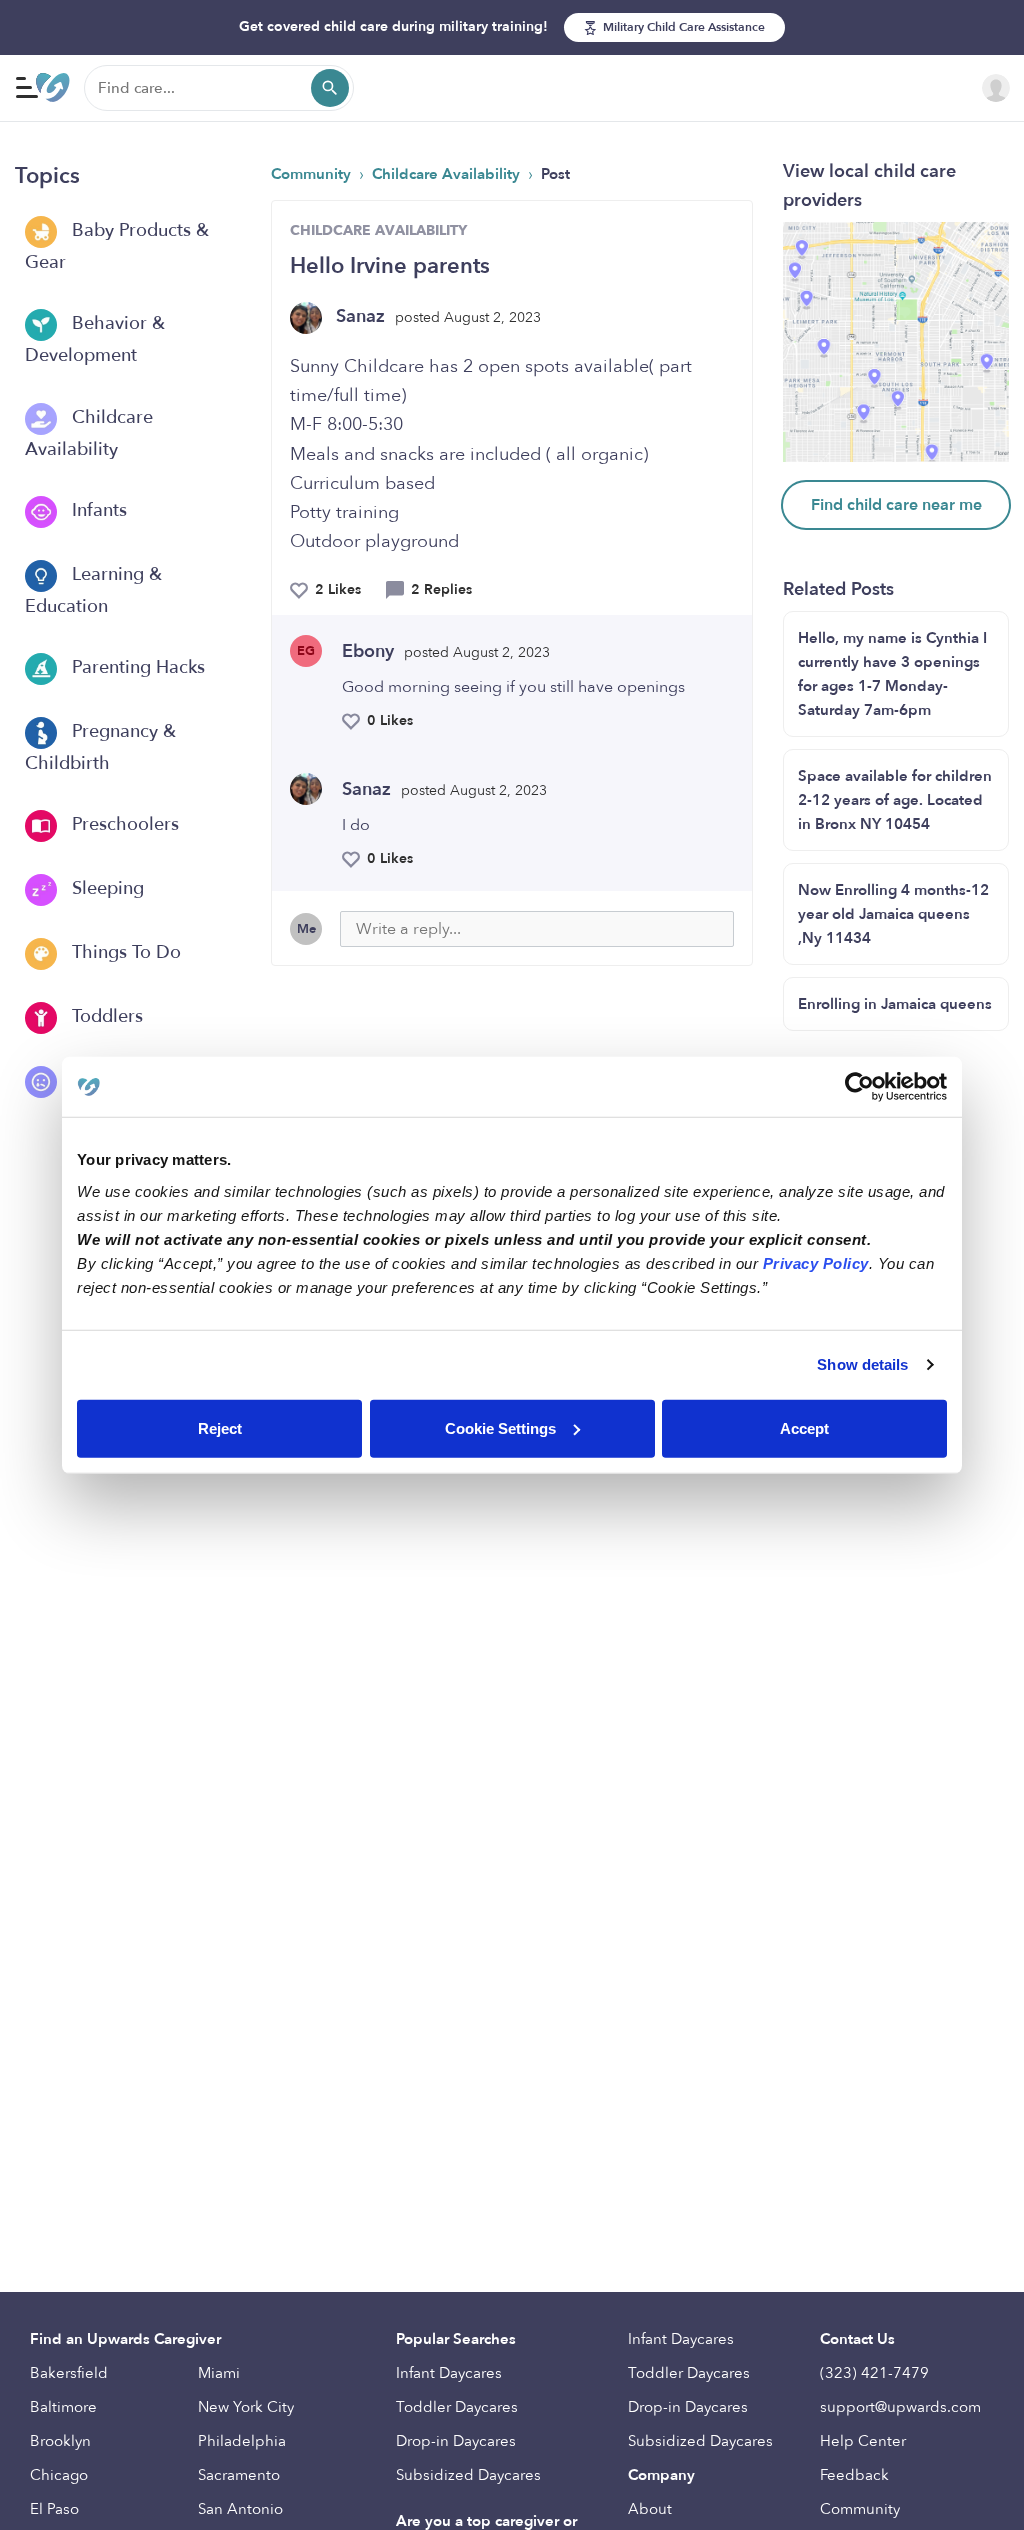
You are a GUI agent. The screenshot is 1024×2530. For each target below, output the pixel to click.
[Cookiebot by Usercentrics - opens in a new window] (859, 1087)
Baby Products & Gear (117, 246)
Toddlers (105, 1016)
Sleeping (105, 888)
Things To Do (124, 952)
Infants (97, 510)
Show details (862, 1364)
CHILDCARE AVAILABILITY (378, 230)
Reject (220, 1427)
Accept (804, 1427)
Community (313, 174)
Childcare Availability (89, 433)
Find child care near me (896, 505)
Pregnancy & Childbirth (100, 747)
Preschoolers (123, 824)
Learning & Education (93, 590)
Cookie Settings (500, 1427)
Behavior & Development (95, 340)
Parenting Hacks (136, 667)
